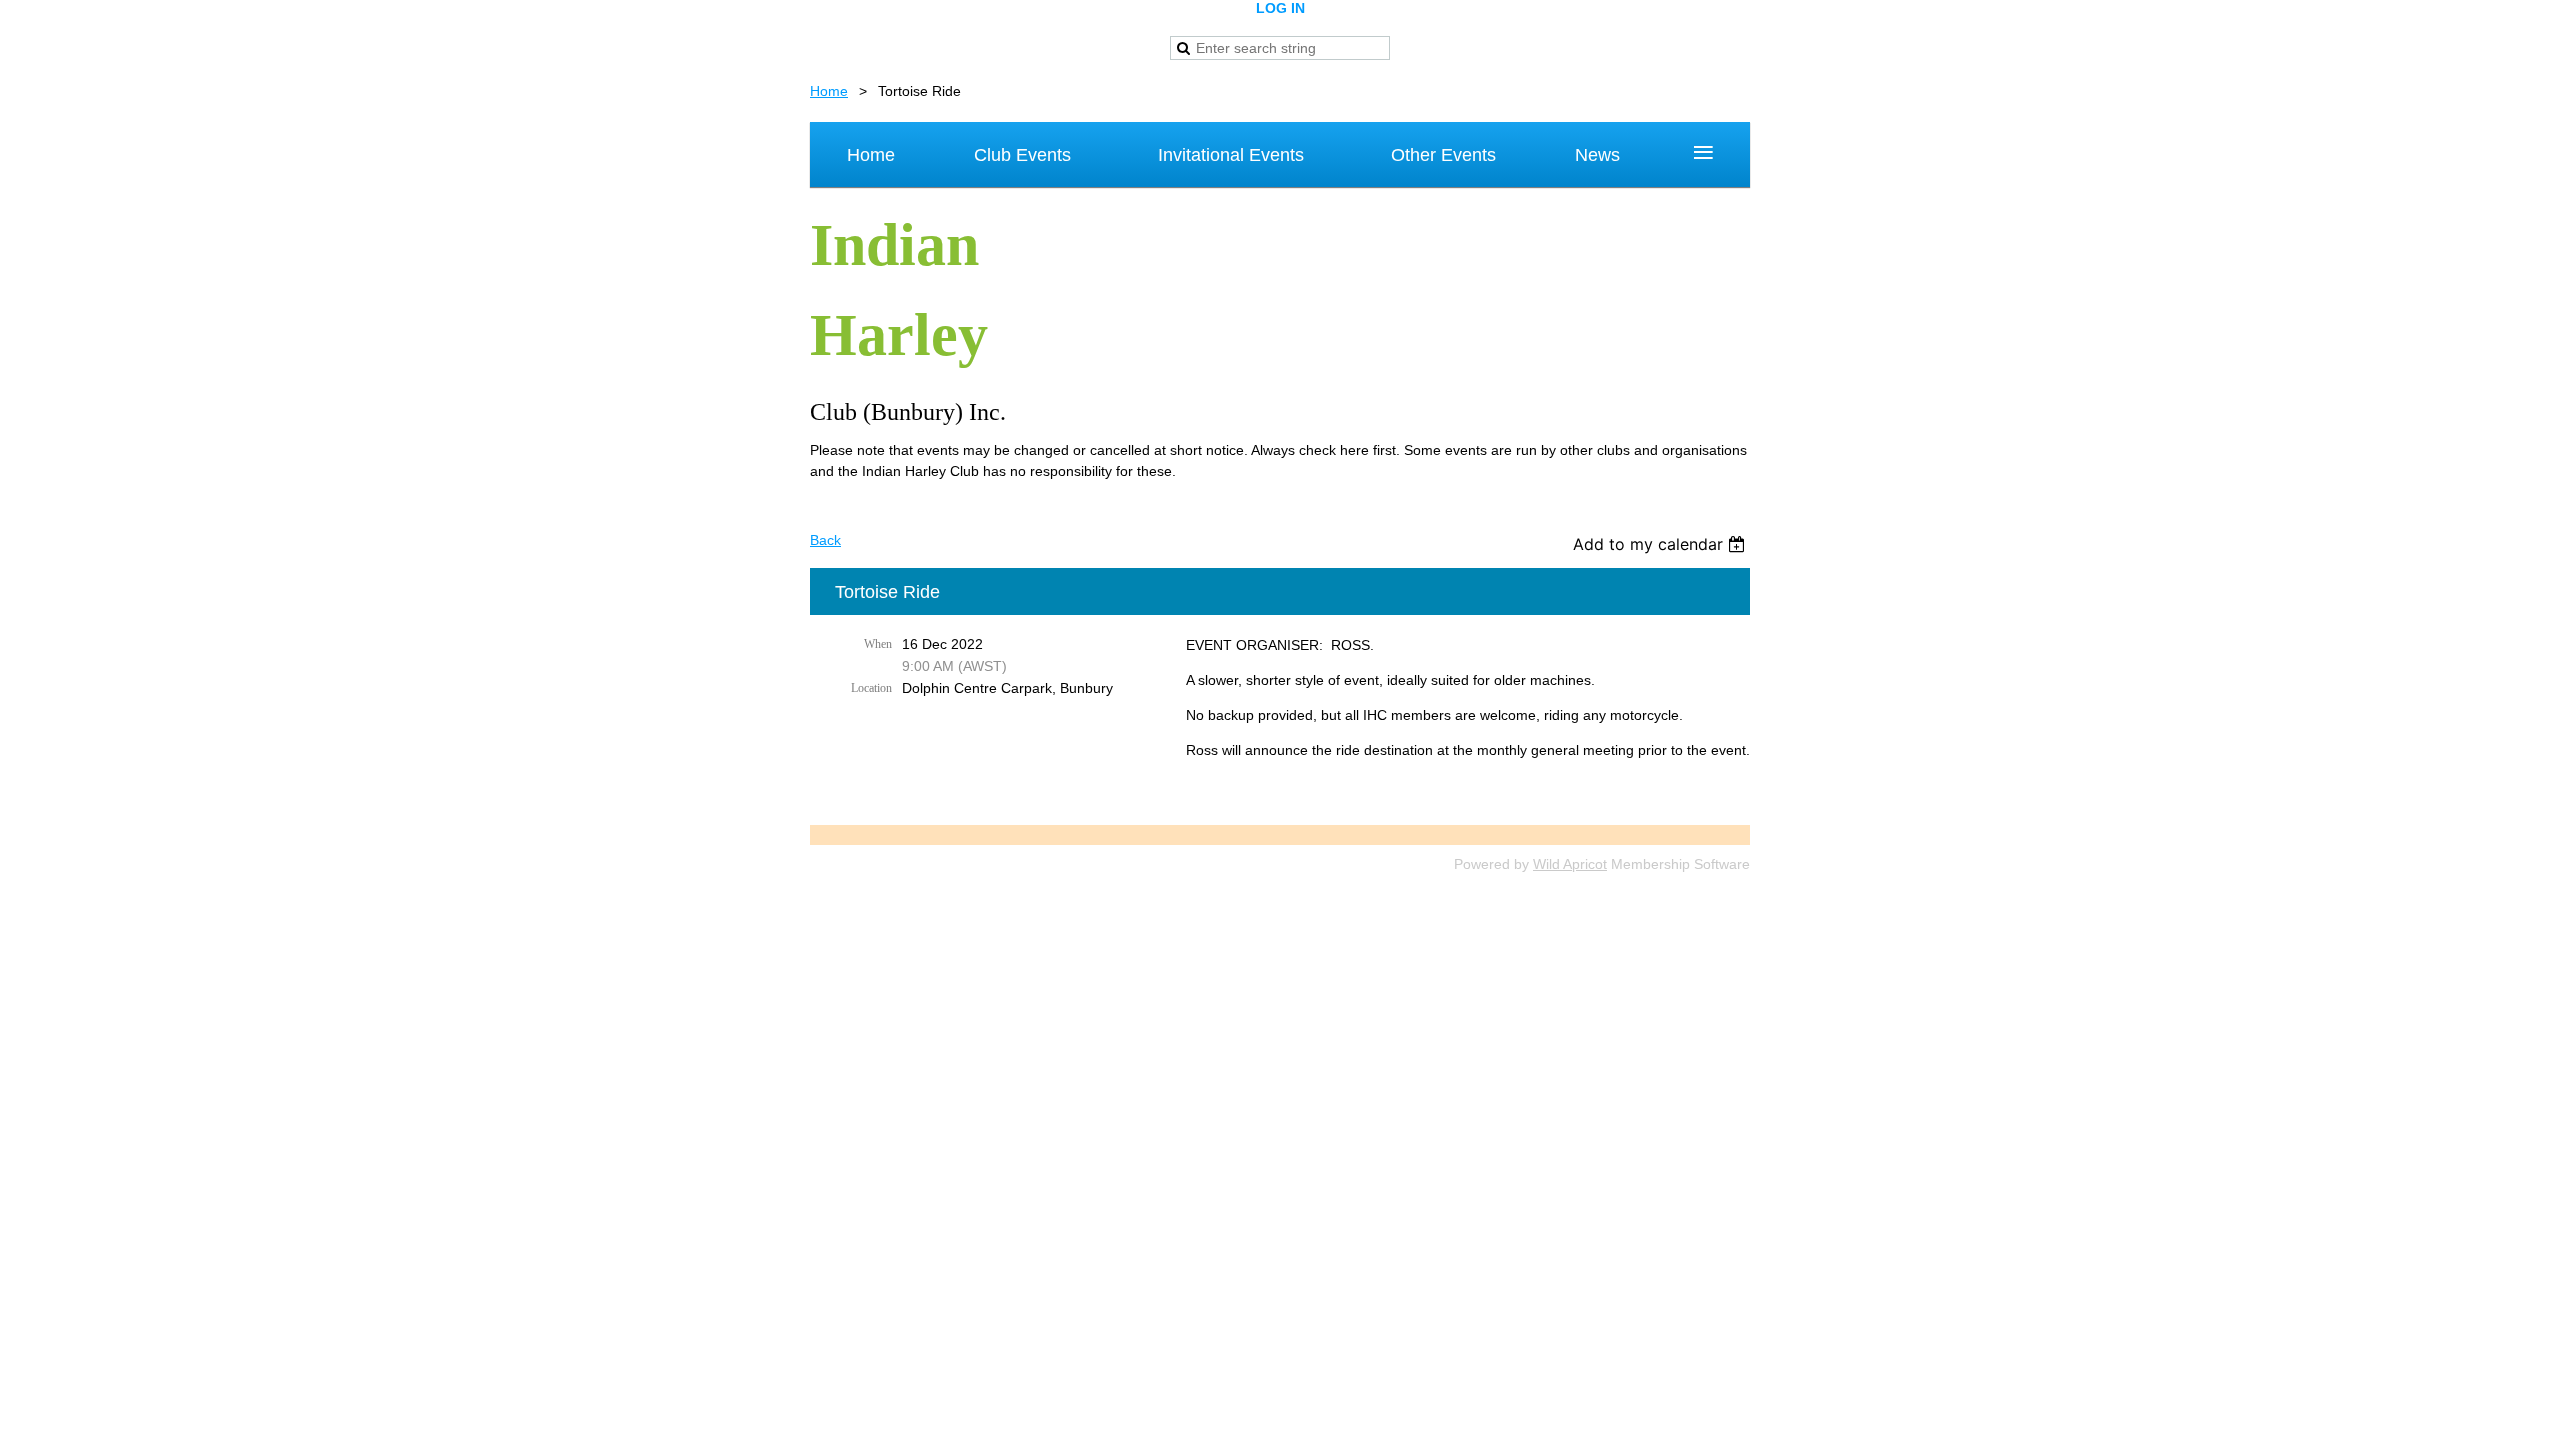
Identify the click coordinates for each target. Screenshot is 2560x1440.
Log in (1280, 8)
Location (871, 688)
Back (825, 540)
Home (829, 91)
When (878, 644)
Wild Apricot (1570, 864)
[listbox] (1661, 544)
